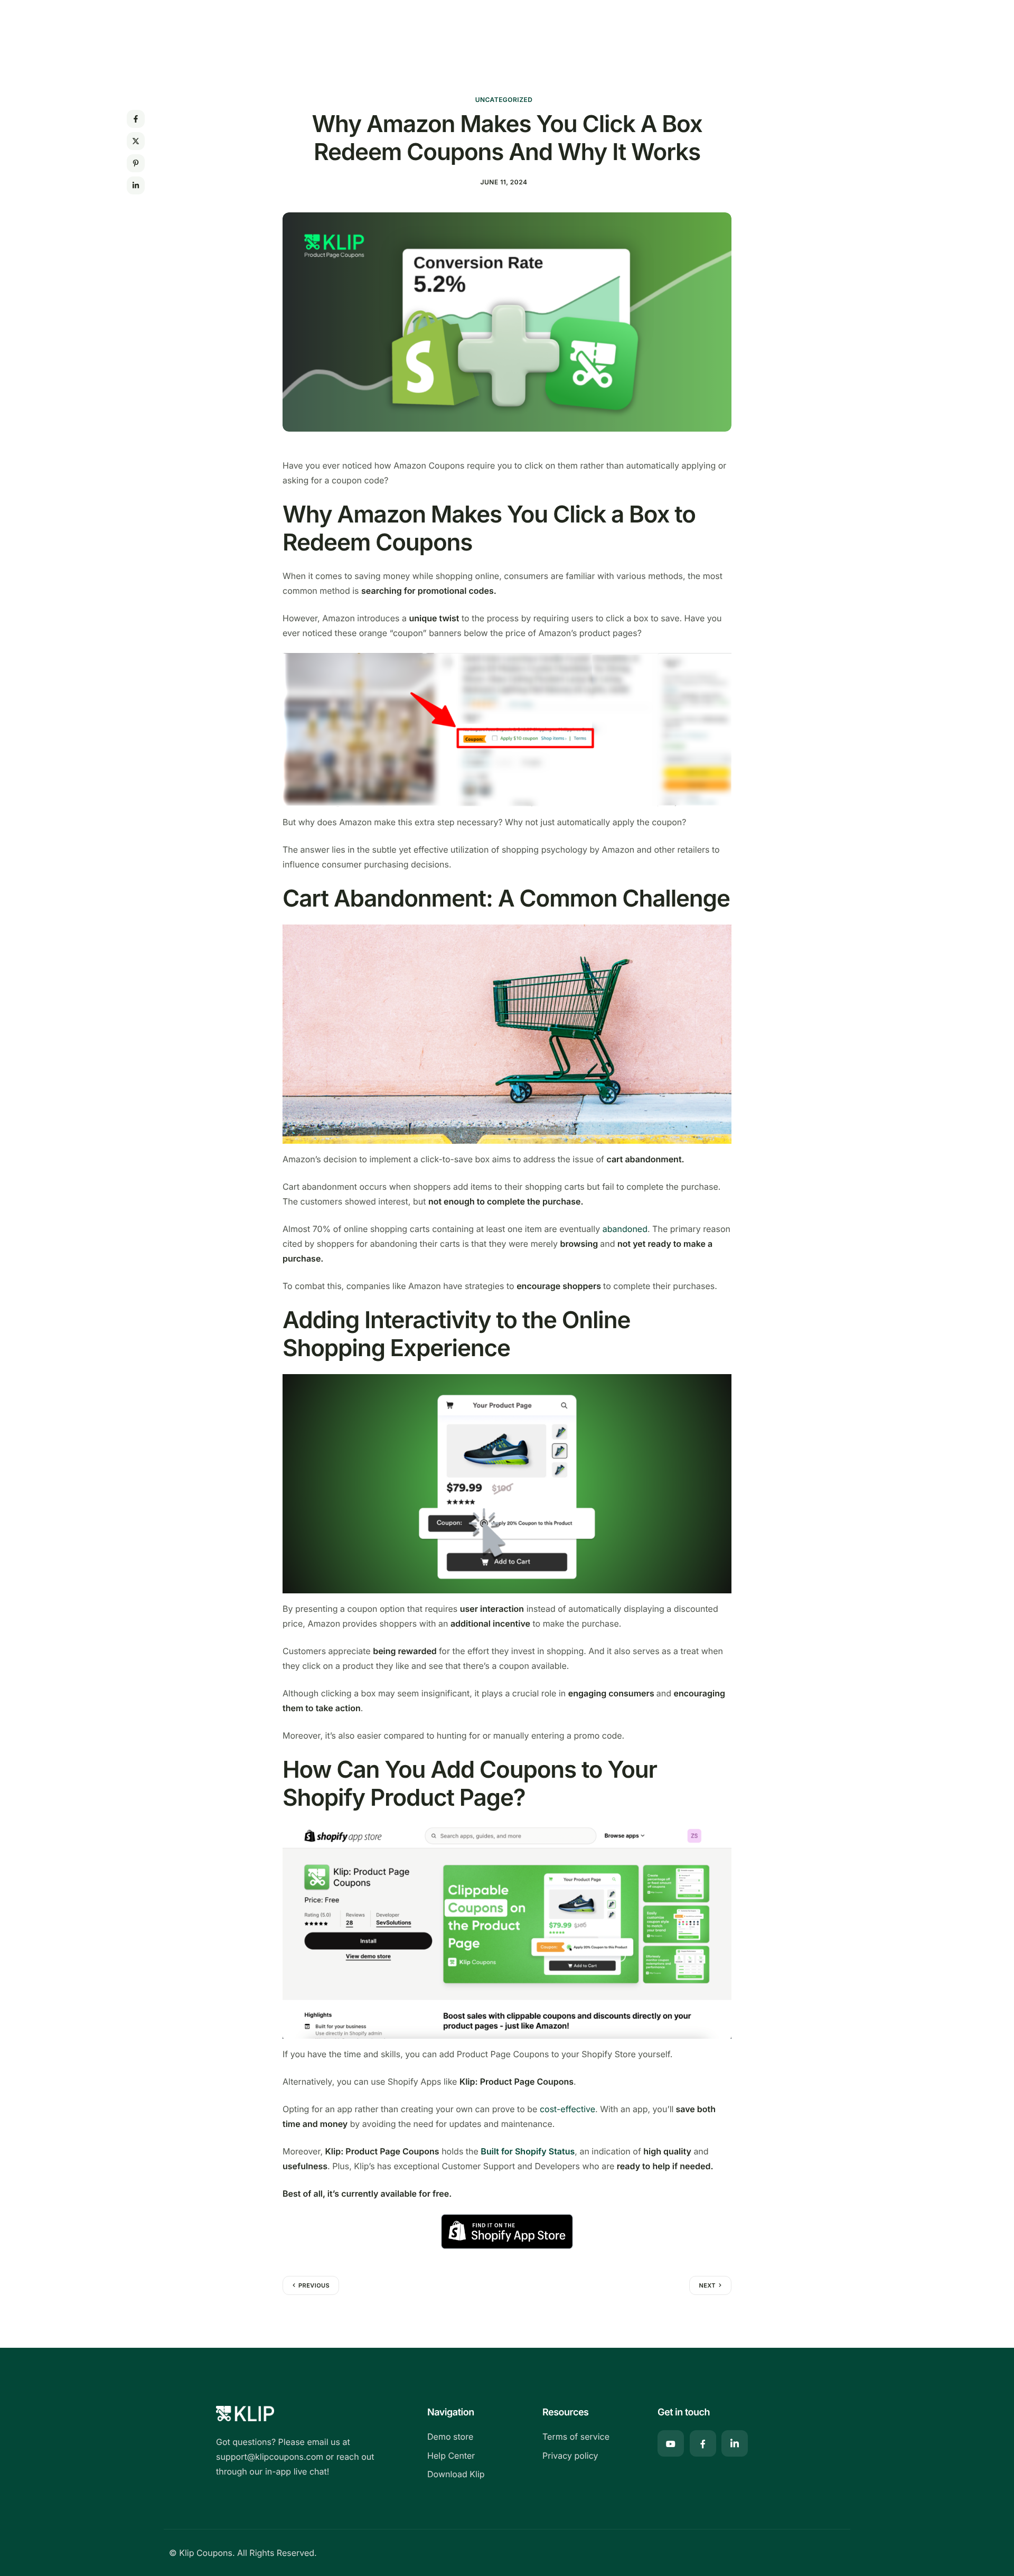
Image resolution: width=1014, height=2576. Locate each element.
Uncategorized (504, 100)
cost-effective (567, 2109)
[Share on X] (136, 141)
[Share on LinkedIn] (136, 185)
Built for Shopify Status (528, 2151)
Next (707, 2285)
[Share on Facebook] (136, 119)
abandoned (625, 1229)
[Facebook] (703, 2443)
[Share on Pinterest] (136, 163)
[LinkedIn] (735, 2443)
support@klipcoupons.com (270, 2457)
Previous (314, 2285)
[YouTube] (671, 2443)
